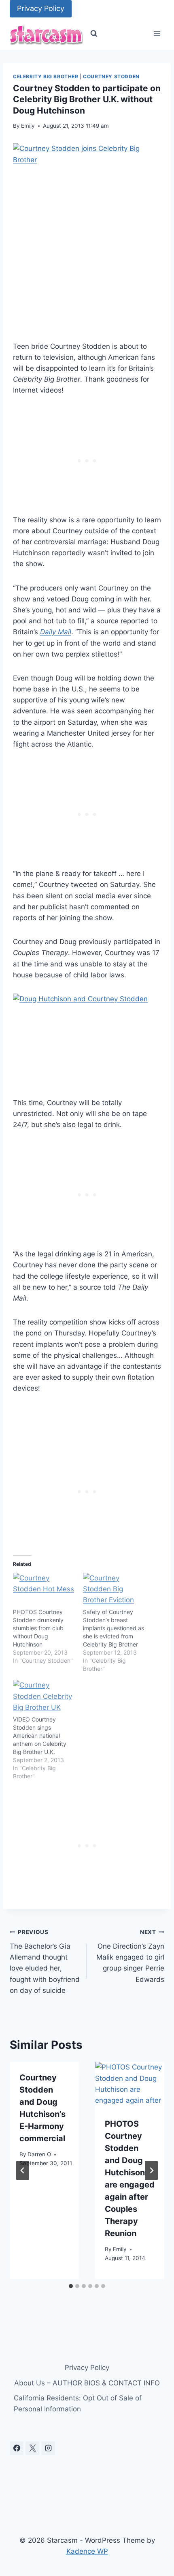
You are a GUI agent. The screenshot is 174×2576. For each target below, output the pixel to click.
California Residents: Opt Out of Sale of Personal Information (78, 2403)
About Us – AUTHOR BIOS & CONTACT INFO (87, 2383)
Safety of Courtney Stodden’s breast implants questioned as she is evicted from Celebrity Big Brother (114, 1628)
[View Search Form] (94, 34)
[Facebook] (17, 2448)
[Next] (151, 2170)
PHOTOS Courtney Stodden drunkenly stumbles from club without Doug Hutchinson (38, 1628)
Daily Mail (56, 632)
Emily (28, 126)
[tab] (71, 2286)
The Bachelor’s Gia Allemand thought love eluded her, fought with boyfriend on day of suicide (45, 1961)
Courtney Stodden (111, 76)
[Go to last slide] (23, 2170)
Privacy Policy (41, 8)
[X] (32, 2448)
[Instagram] (48, 2448)
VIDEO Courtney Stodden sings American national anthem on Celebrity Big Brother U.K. (40, 1736)
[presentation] (130, 2085)
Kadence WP (87, 2551)
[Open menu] (157, 34)
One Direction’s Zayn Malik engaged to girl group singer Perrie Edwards (130, 1956)
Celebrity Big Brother (46, 76)
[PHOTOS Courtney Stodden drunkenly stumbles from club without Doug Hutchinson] (44, 1590)
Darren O (39, 2154)
